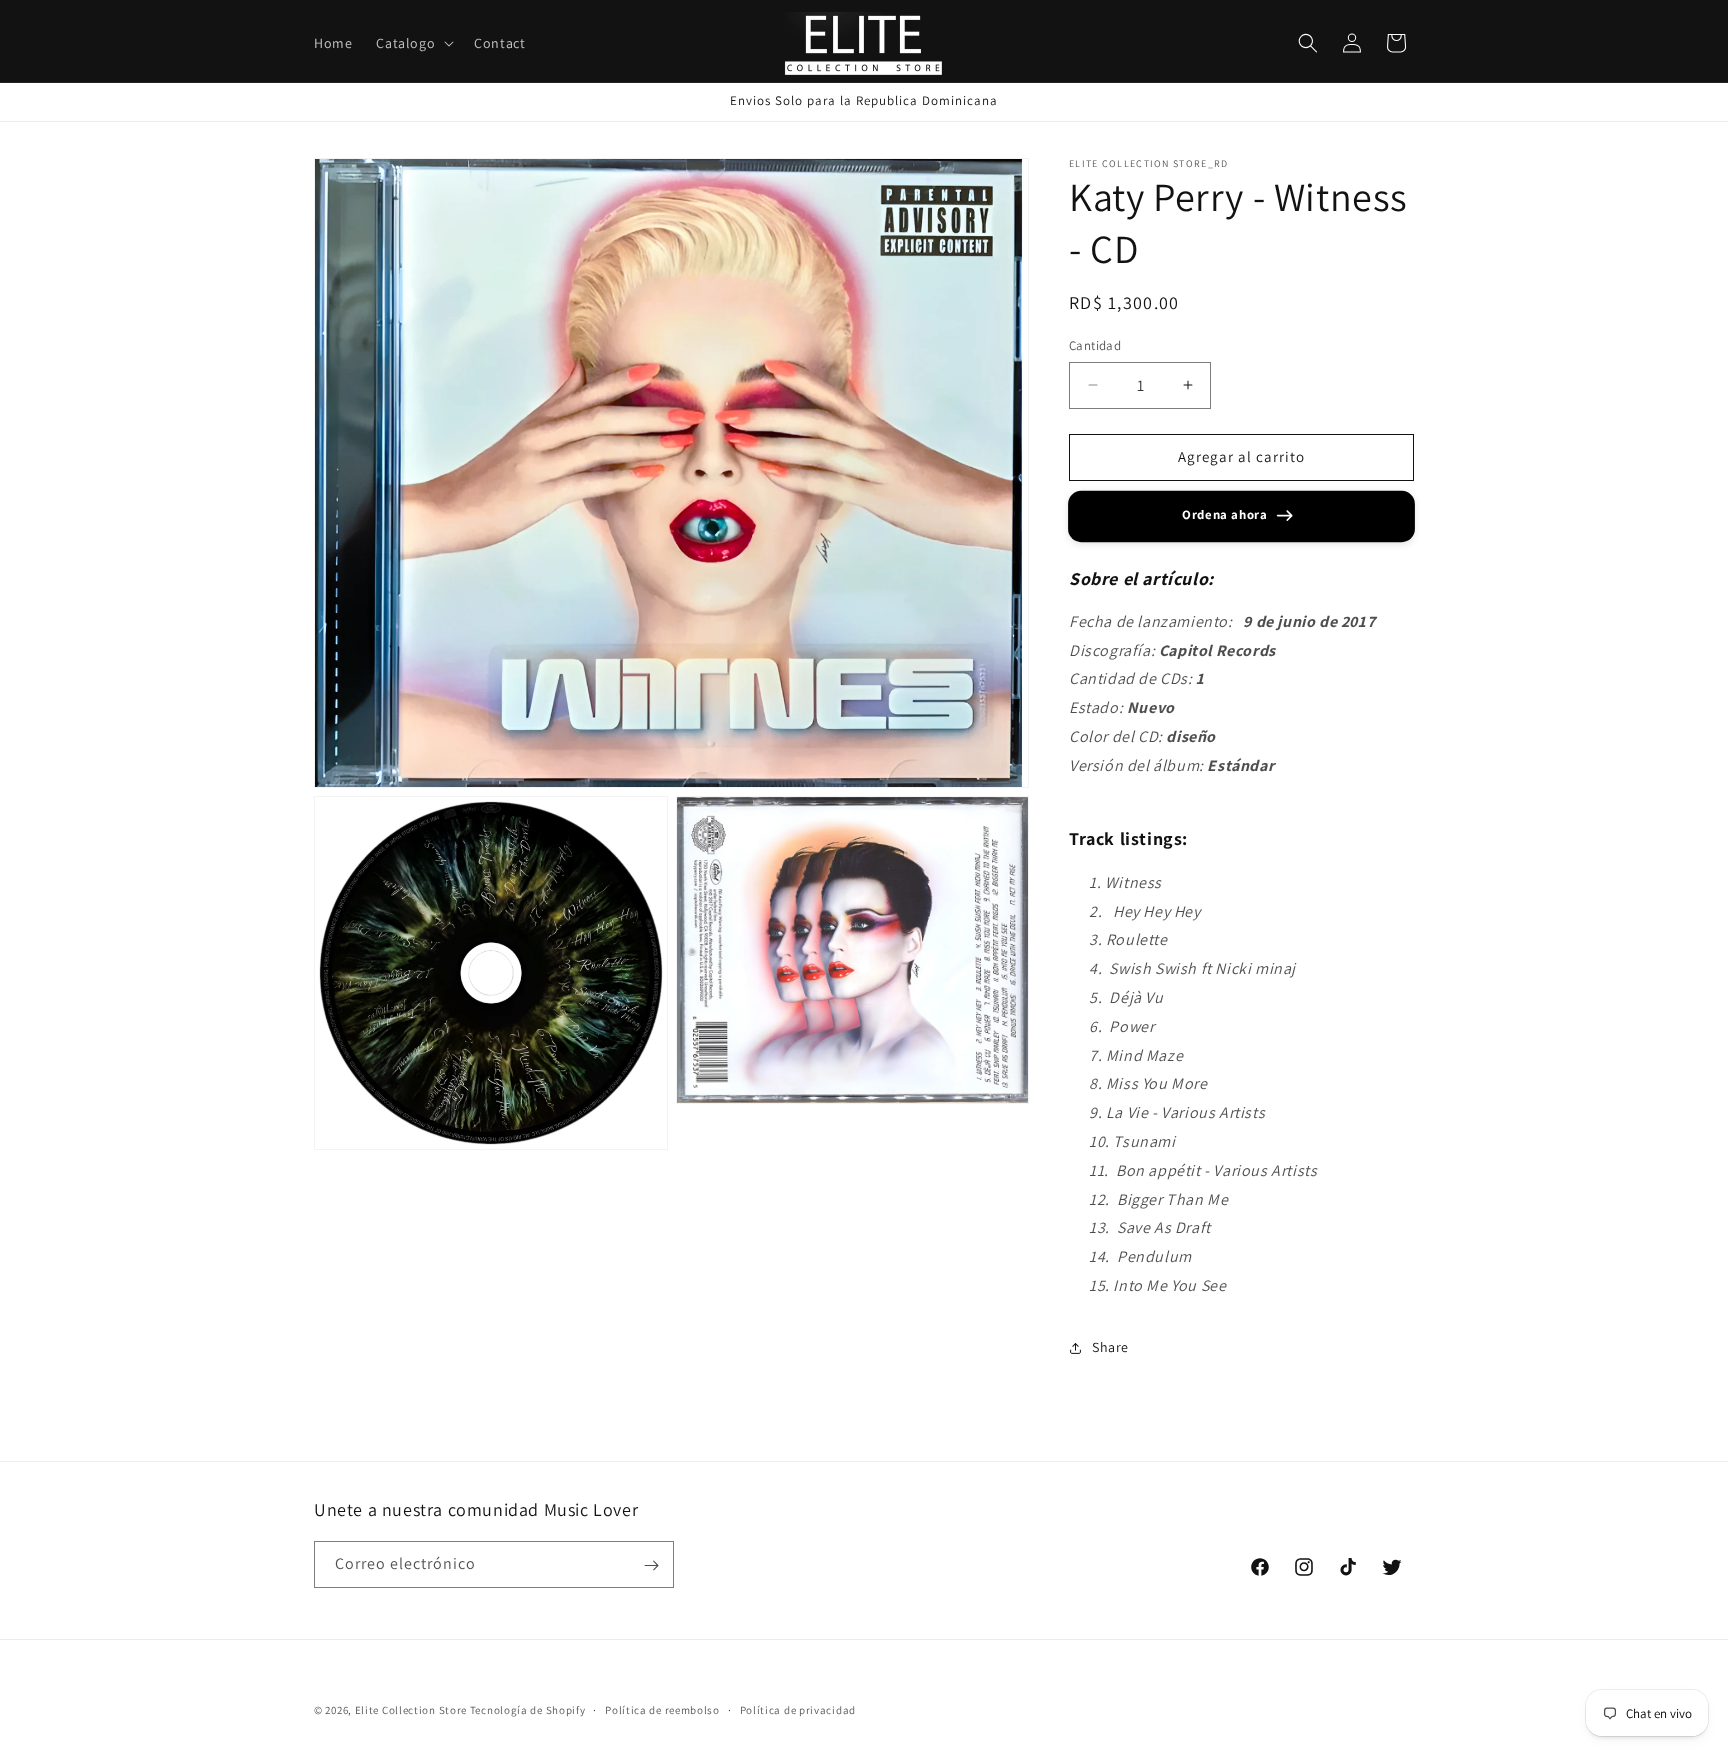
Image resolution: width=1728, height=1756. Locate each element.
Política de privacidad (798, 1709)
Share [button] (1110, 1347)
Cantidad (1095, 345)
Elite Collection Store (411, 1710)
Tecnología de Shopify (528, 1710)
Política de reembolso (662, 1709)
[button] (413, 43)
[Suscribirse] (651, 1565)
